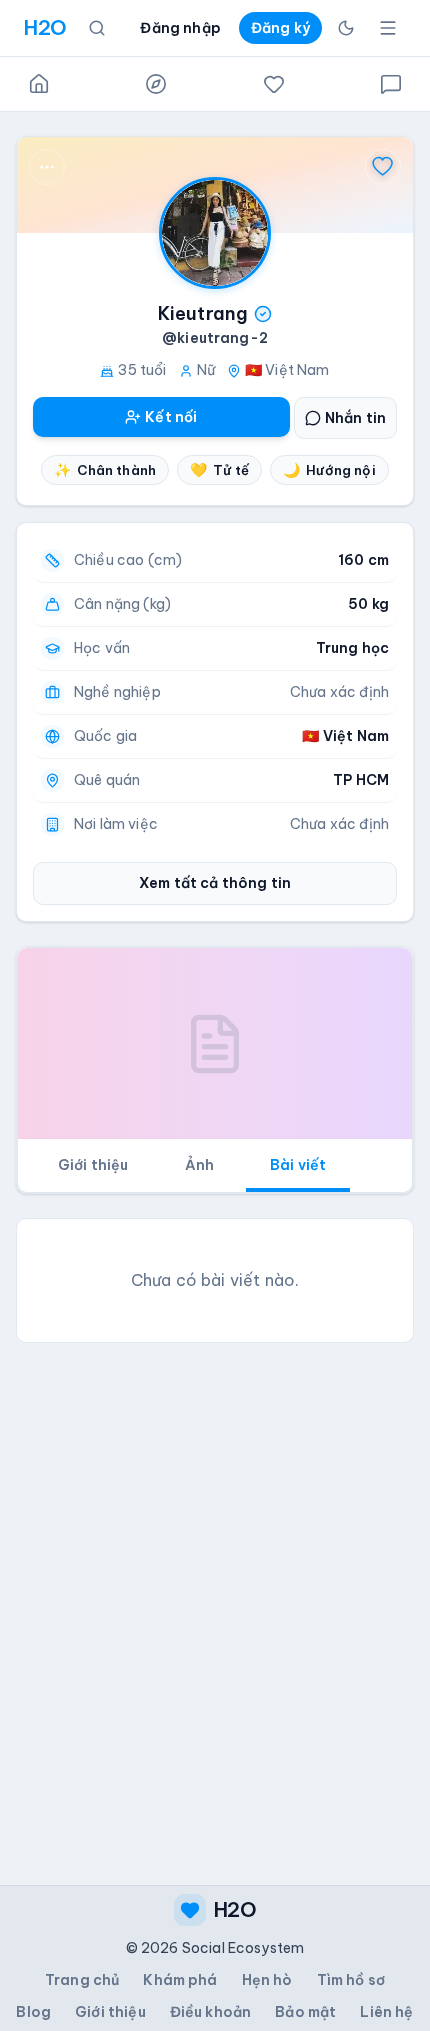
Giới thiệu (93, 1165)
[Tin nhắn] (391, 84)
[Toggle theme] (346, 28)
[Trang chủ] (39, 84)
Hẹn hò (267, 1980)
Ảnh (199, 1165)
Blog (33, 2012)
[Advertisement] (215, 1574)
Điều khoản (211, 2012)
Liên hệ (386, 2012)
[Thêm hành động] (47, 167)
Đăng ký (280, 28)
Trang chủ (82, 1980)
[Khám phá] (156, 84)
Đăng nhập (180, 28)
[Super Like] (383, 167)
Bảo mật (305, 2012)
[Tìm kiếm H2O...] (97, 28)
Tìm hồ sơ (351, 1980)
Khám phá (180, 1980)
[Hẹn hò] (274, 84)
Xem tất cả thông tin (215, 883)
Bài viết (298, 1165)
